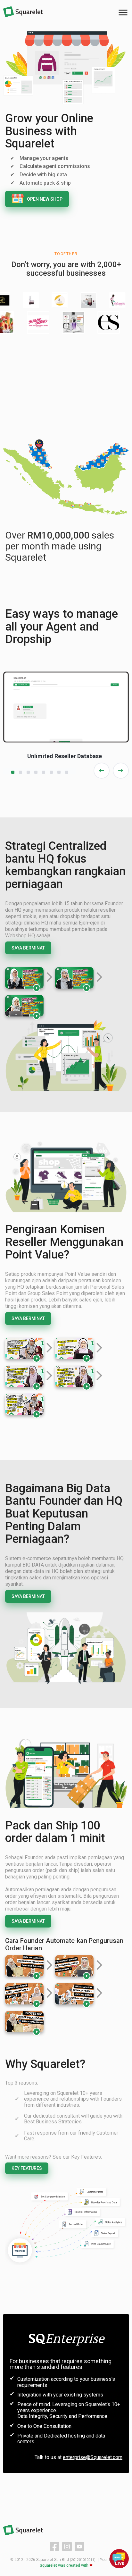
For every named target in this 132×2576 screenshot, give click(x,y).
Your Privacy (111, 2560)
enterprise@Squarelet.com (93, 2457)
